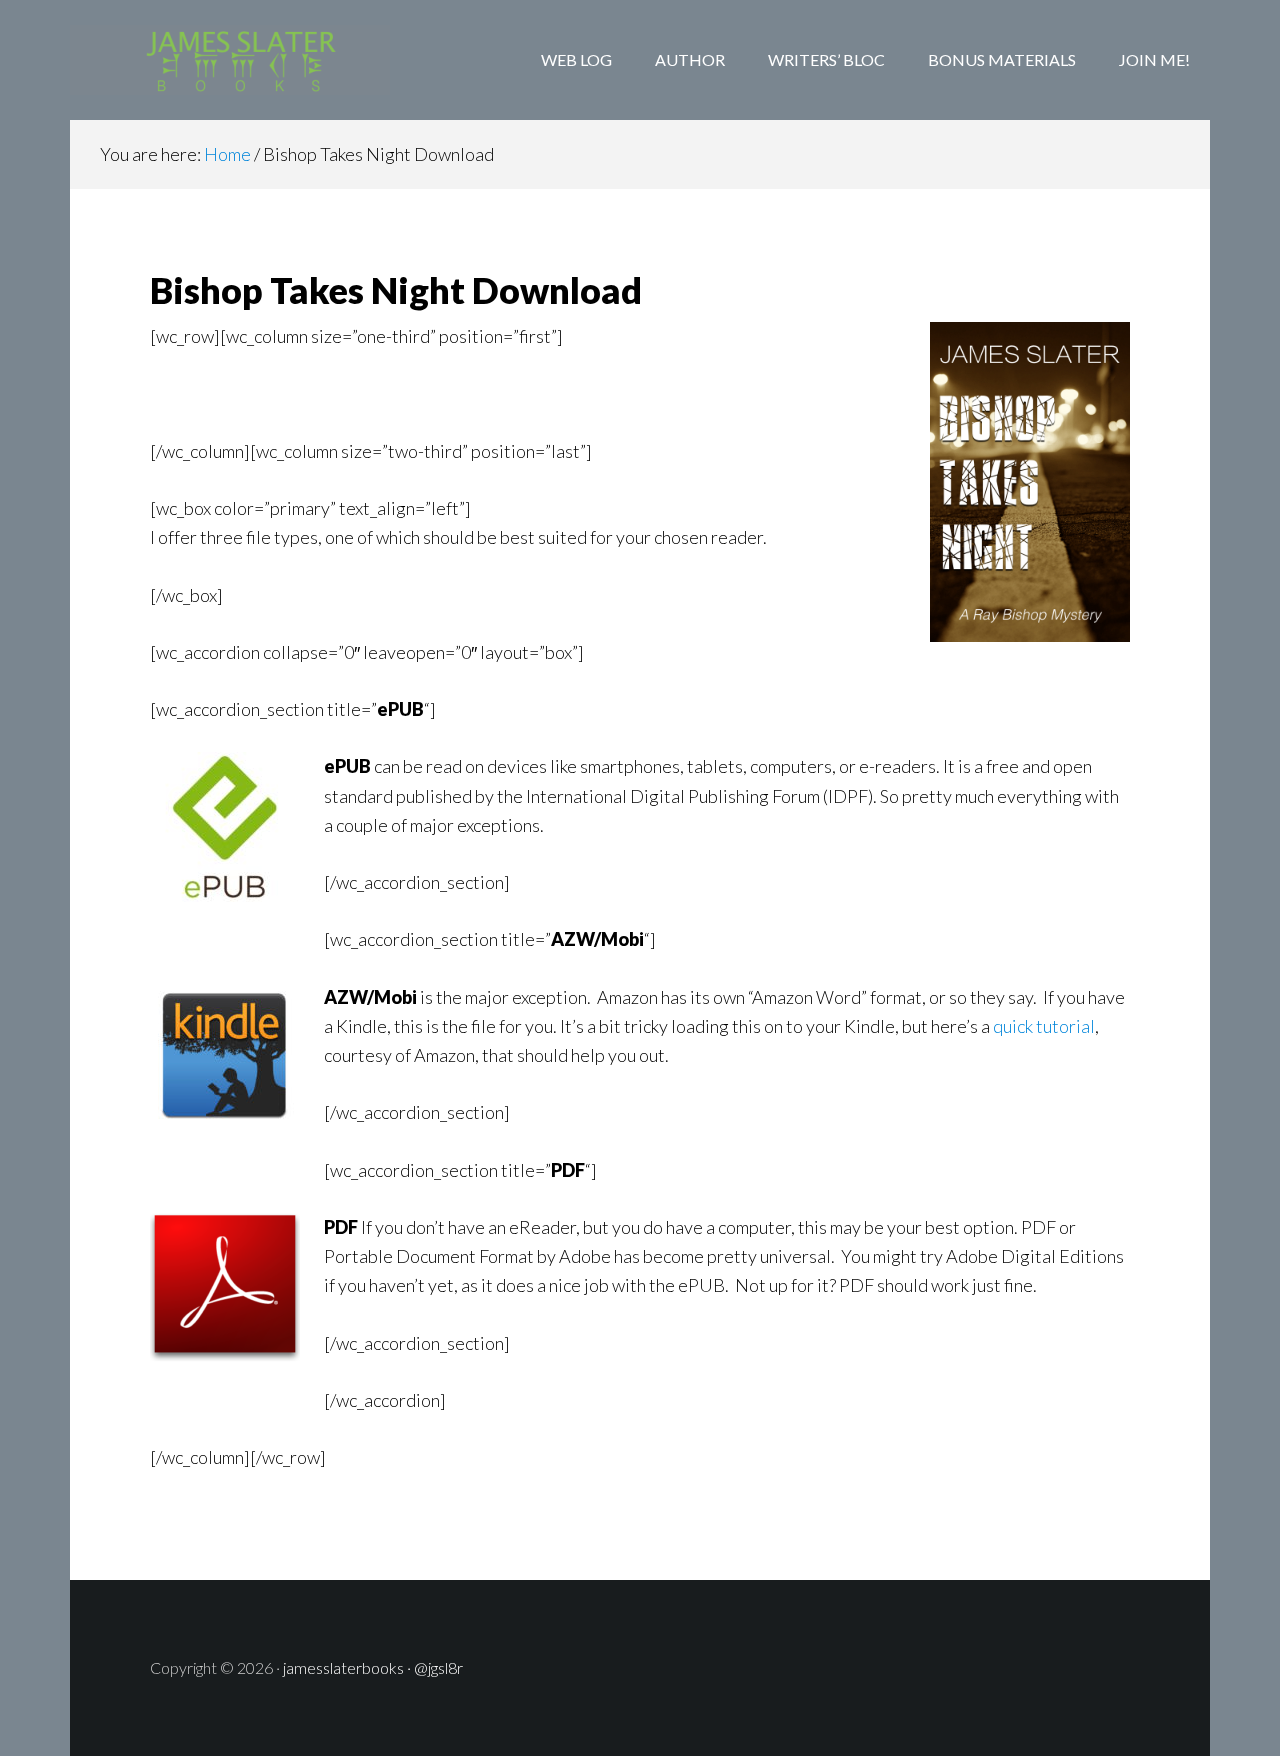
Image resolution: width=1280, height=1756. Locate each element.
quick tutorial (1044, 1026)
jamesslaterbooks (343, 1667)
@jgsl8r (438, 1667)
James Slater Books (230, 60)
